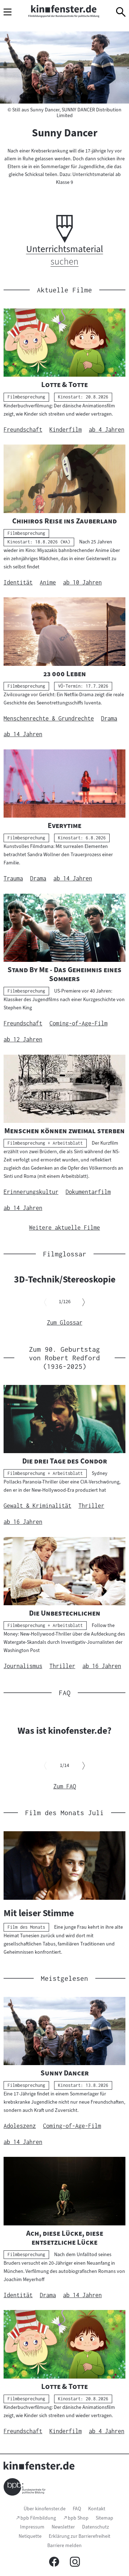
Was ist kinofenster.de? (64, 1730)
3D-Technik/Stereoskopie (65, 1279)
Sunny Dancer (65, 133)
